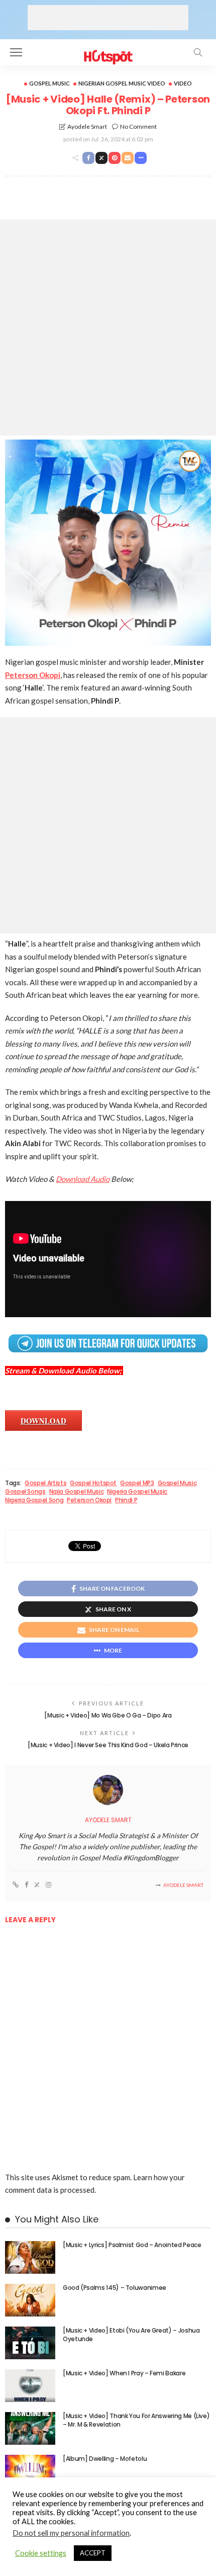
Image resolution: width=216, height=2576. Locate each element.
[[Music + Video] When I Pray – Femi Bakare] (30, 2386)
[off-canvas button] (16, 52)
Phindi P (126, 1500)
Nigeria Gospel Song (34, 1500)
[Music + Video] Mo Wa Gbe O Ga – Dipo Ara (108, 1715)
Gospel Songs (25, 1492)
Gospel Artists (45, 1483)
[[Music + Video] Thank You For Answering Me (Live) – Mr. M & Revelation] (30, 2428)
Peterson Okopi (33, 675)
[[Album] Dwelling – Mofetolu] (30, 2471)
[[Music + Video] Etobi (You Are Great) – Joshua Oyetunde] (30, 2343)
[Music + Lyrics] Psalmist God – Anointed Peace (132, 2245)
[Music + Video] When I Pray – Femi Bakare (124, 2373)
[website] (16, 1885)
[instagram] (48, 1885)
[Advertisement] (108, 18)
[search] (198, 52)
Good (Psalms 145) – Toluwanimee (115, 2288)
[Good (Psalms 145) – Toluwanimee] (30, 2300)
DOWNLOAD (43, 1421)
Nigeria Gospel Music (137, 1492)
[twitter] (37, 1885)
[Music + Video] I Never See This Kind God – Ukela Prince (108, 1745)
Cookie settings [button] (41, 2553)
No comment (138, 126)
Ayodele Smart (87, 126)
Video (183, 83)
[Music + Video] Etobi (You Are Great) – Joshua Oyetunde (131, 2335)
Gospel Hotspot (93, 1483)
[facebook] (26, 1885)
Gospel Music (49, 83)
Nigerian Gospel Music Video (122, 83)
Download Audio (83, 1179)
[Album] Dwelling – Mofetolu (105, 2459)
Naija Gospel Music (77, 1492)
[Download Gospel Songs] (108, 51)
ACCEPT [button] (93, 2553)
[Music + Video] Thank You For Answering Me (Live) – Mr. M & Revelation (136, 2420)
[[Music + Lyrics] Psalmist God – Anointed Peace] (30, 2257)
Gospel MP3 (137, 1483)
